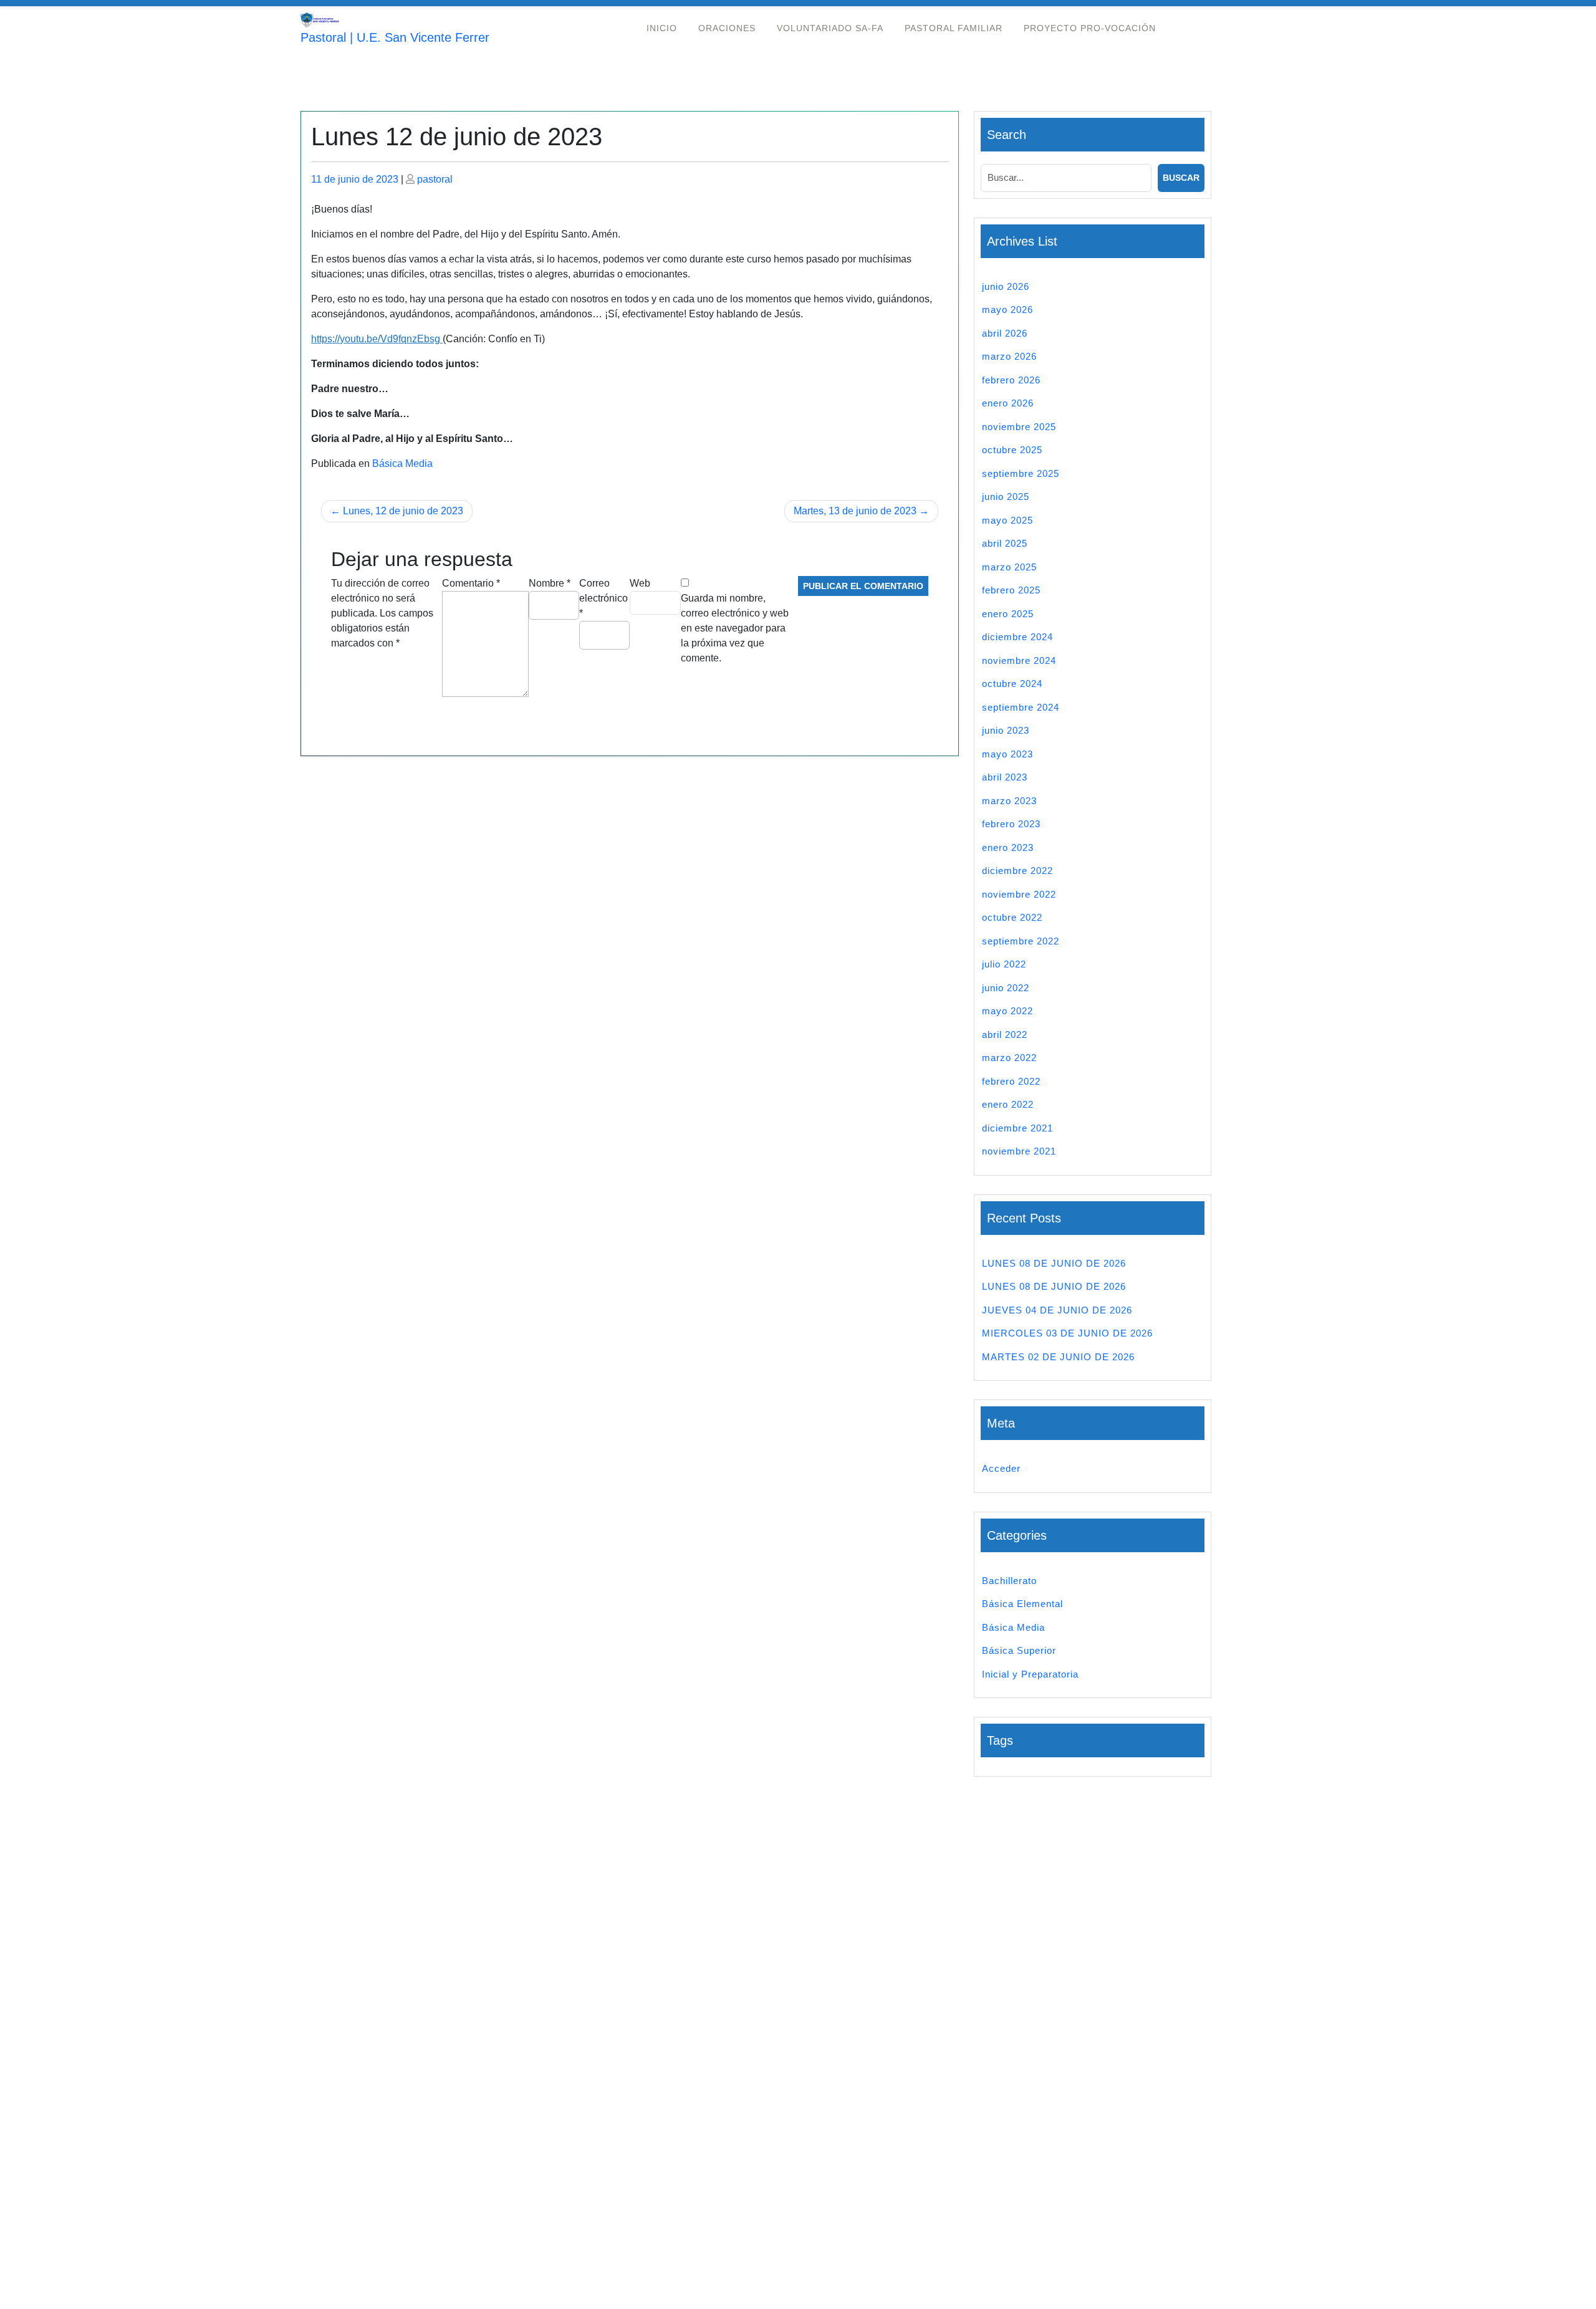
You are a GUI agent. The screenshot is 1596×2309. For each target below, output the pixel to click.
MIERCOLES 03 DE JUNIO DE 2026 (1067, 1333)
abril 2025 (1005, 543)
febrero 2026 (1011, 380)
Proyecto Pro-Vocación (1090, 28)
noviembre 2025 (1019, 427)
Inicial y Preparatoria (1030, 1674)
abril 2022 (1005, 1034)
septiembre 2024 (1021, 707)
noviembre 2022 (1019, 894)
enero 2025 (1008, 614)
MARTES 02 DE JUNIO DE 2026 (1058, 1357)
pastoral (435, 179)
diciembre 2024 (1017, 637)
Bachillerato (1009, 1581)
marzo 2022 (1009, 1058)
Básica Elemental (1022, 1604)
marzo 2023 (1009, 801)
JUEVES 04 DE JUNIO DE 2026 (1057, 1310)
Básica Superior (1019, 1650)
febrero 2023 (1011, 824)
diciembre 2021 (1017, 1128)
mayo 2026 (1007, 310)
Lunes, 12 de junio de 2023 (403, 511)
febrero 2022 (1011, 1081)
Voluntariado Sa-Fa (830, 28)
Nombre (550, 583)
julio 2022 (1004, 964)
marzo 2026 (1009, 356)
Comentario (471, 583)
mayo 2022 (1007, 1011)
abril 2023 (1005, 777)
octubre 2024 (1012, 684)
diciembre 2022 (1017, 871)
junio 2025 (1006, 497)
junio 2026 (1006, 286)
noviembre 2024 (1019, 660)
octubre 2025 (1012, 450)
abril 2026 (1005, 333)
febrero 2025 (1011, 590)
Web (640, 583)
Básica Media (402, 463)
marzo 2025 (1009, 567)
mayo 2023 (1007, 754)
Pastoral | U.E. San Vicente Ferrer (395, 37)
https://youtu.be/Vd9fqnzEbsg (377, 339)
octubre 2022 (1012, 917)
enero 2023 (1008, 847)
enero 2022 (1008, 1104)
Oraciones (727, 28)
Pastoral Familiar (954, 28)
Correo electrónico (603, 598)
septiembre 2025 (1021, 473)
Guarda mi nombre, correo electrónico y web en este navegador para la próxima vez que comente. (735, 628)
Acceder (1001, 1468)
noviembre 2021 (1019, 1151)
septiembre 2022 (1021, 941)
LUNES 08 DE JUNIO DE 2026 (1054, 1263)
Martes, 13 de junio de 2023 (855, 511)
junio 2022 (1006, 988)
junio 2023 (1006, 730)
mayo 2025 (1007, 520)
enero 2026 (1008, 403)
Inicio (662, 28)
